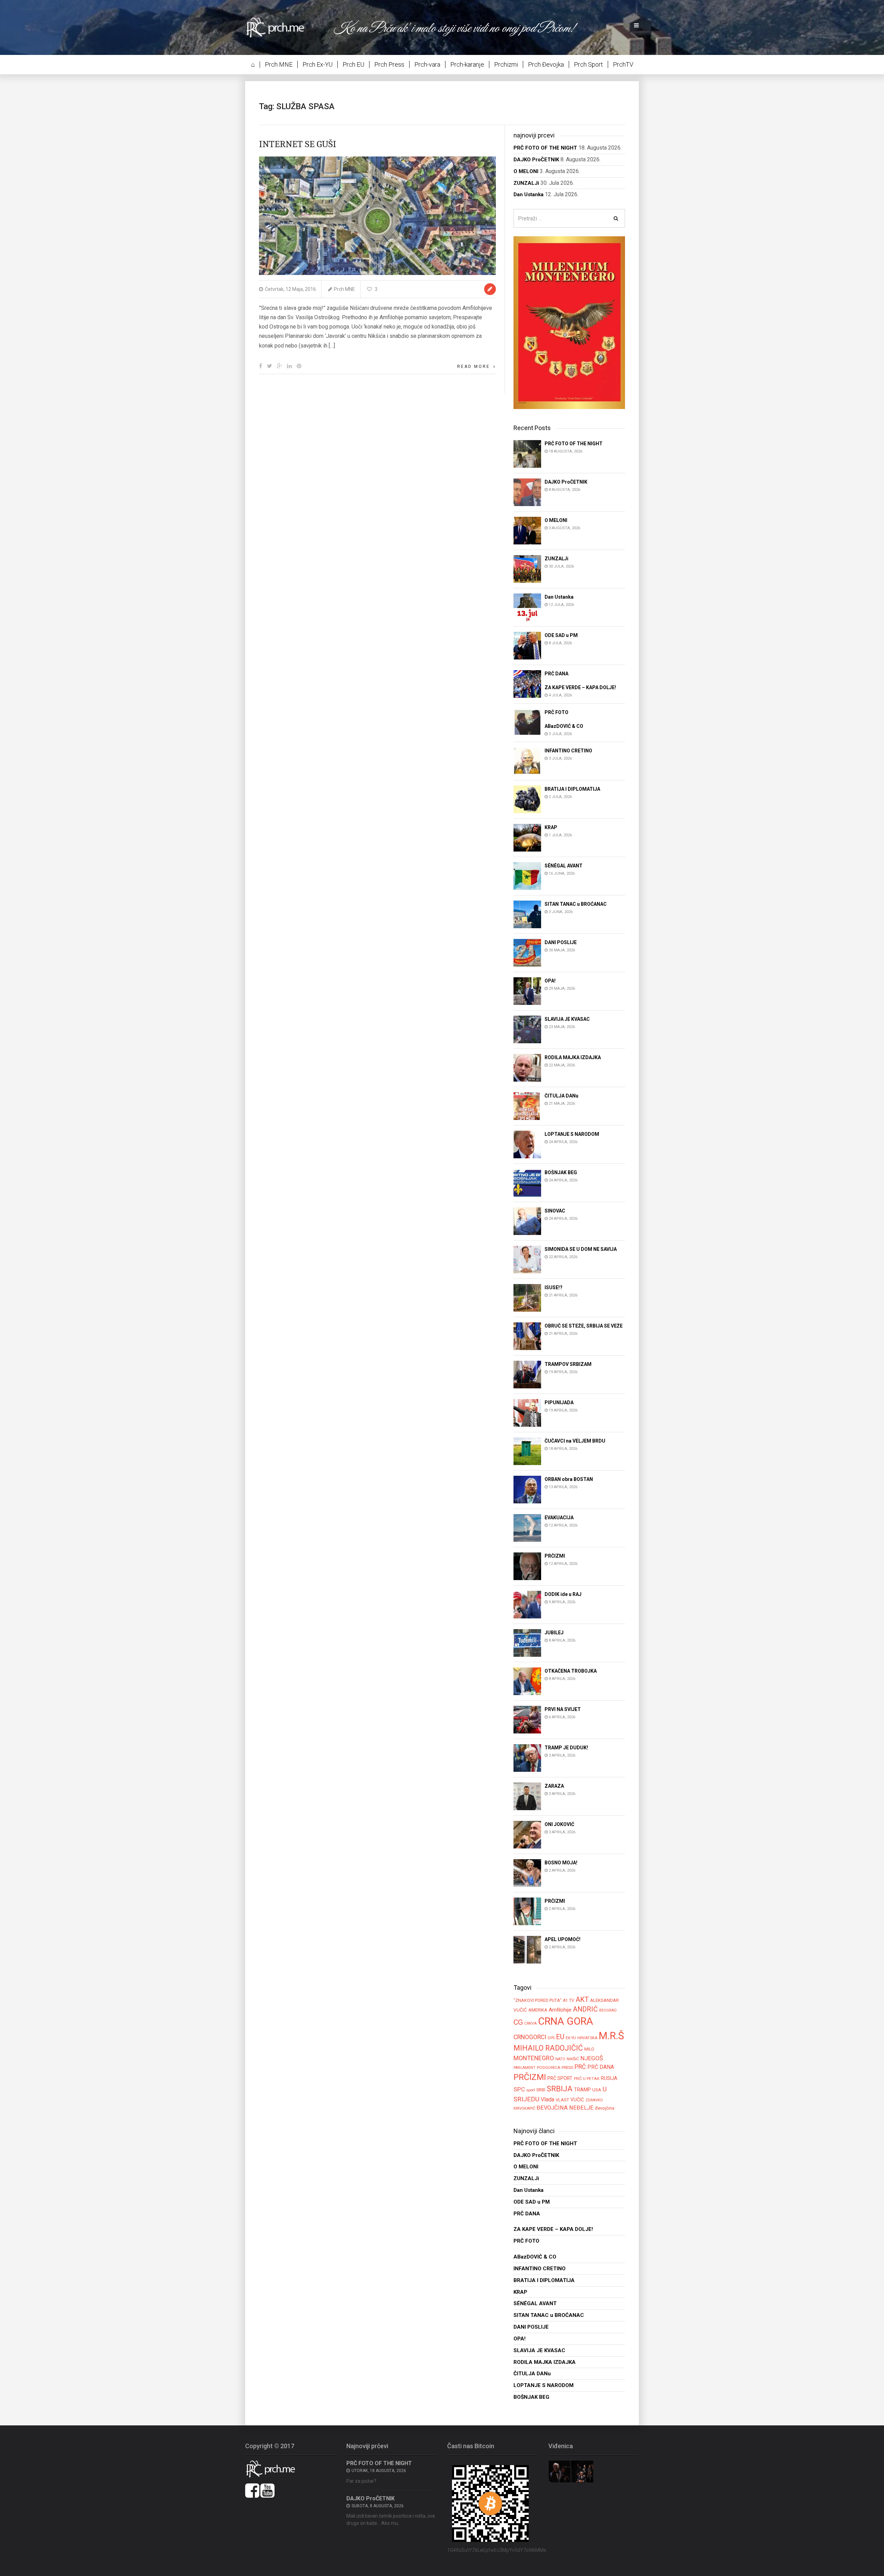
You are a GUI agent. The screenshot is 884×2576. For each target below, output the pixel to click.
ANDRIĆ (585, 2009)
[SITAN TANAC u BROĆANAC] (527, 914)
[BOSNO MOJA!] (527, 1873)
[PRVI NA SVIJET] (527, 1719)
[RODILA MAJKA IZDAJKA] (527, 1068)
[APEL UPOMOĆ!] (527, 1950)
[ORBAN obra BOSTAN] (527, 1489)
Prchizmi (506, 64)
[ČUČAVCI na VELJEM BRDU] (527, 1451)
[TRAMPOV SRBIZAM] (527, 1374)
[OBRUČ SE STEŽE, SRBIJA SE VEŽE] (527, 1336)
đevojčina (605, 2108)
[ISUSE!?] (527, 1298)
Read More (474, 367)
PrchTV (623, 64)
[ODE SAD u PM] (527, 645)
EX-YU (571, 2038)
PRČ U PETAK (587, 2079)
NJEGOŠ (592, 2058)
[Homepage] (280, 27)
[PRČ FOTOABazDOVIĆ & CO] (527, 722)
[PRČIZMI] (527, 1566)
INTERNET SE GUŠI (298, 144)
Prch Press (389, 64)
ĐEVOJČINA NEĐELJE (565, 2108)
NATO (560, 2059)
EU (560, 2037)
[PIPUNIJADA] (527, 1413)
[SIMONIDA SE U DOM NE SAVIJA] (527, 1259)
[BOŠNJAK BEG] (527, 1183)
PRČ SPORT (560, 2078)
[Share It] (261, 366)
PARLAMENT (525, 2068)
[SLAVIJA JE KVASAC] (527, 1029)
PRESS (567, 2068)
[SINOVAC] (527, 1221)
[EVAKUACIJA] (527, 1528)
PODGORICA (549, 2068)
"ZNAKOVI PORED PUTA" (537, 2000)
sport (531, 2090)
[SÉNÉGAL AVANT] (527, 876)
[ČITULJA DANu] (527, 1106)
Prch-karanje (467, 64)
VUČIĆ (577, 2100)
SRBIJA (560, 2089)
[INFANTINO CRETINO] (527, 761)
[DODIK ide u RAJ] (527, 1604)
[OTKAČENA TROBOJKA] (527, 1681)
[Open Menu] (636, 26)
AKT (582, 1999)
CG (518, 2022)
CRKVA (530, 2023)
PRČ (580, 2067)
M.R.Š (611, 2036)
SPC (519, 2089)
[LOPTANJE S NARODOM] (527, 1144)
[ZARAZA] (527, 1796)
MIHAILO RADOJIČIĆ (548, 2048)
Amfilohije (560, 2010)
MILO (589, 2049)
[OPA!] (527, 991)
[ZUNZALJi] (527, 568)
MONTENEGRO (534, 2058)
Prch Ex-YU (318, 64)
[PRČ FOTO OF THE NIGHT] (527, 453)
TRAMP (582, 2090)
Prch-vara (427, 64)
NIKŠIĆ (573, 2059)
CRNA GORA (566, 2021)
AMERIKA (538, 2010)
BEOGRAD (608, 2010)
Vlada (547, 2099)
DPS (551, 2038)
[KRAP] (527, 838)
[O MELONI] (527, 530)
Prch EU (353, 64)
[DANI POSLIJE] (527, 953)
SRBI (541, 2090)
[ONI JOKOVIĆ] (527, 1834)
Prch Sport (588, 64)
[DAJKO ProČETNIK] (527, 492)
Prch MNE (279, 64)
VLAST (562, 2100)
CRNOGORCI (530, 2037)
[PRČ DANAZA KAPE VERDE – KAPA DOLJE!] (527, 683)
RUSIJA (609, 2078)
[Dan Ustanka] (527, 607)
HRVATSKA (587, 2038)
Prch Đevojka (546, 64)
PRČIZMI (530, 2077)
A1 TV (569, 2000)
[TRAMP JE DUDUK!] (527, 1758)
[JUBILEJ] (527, 1643)
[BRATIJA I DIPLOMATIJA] (527, 799)
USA (597, 2090)
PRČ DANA (601, 2067)
